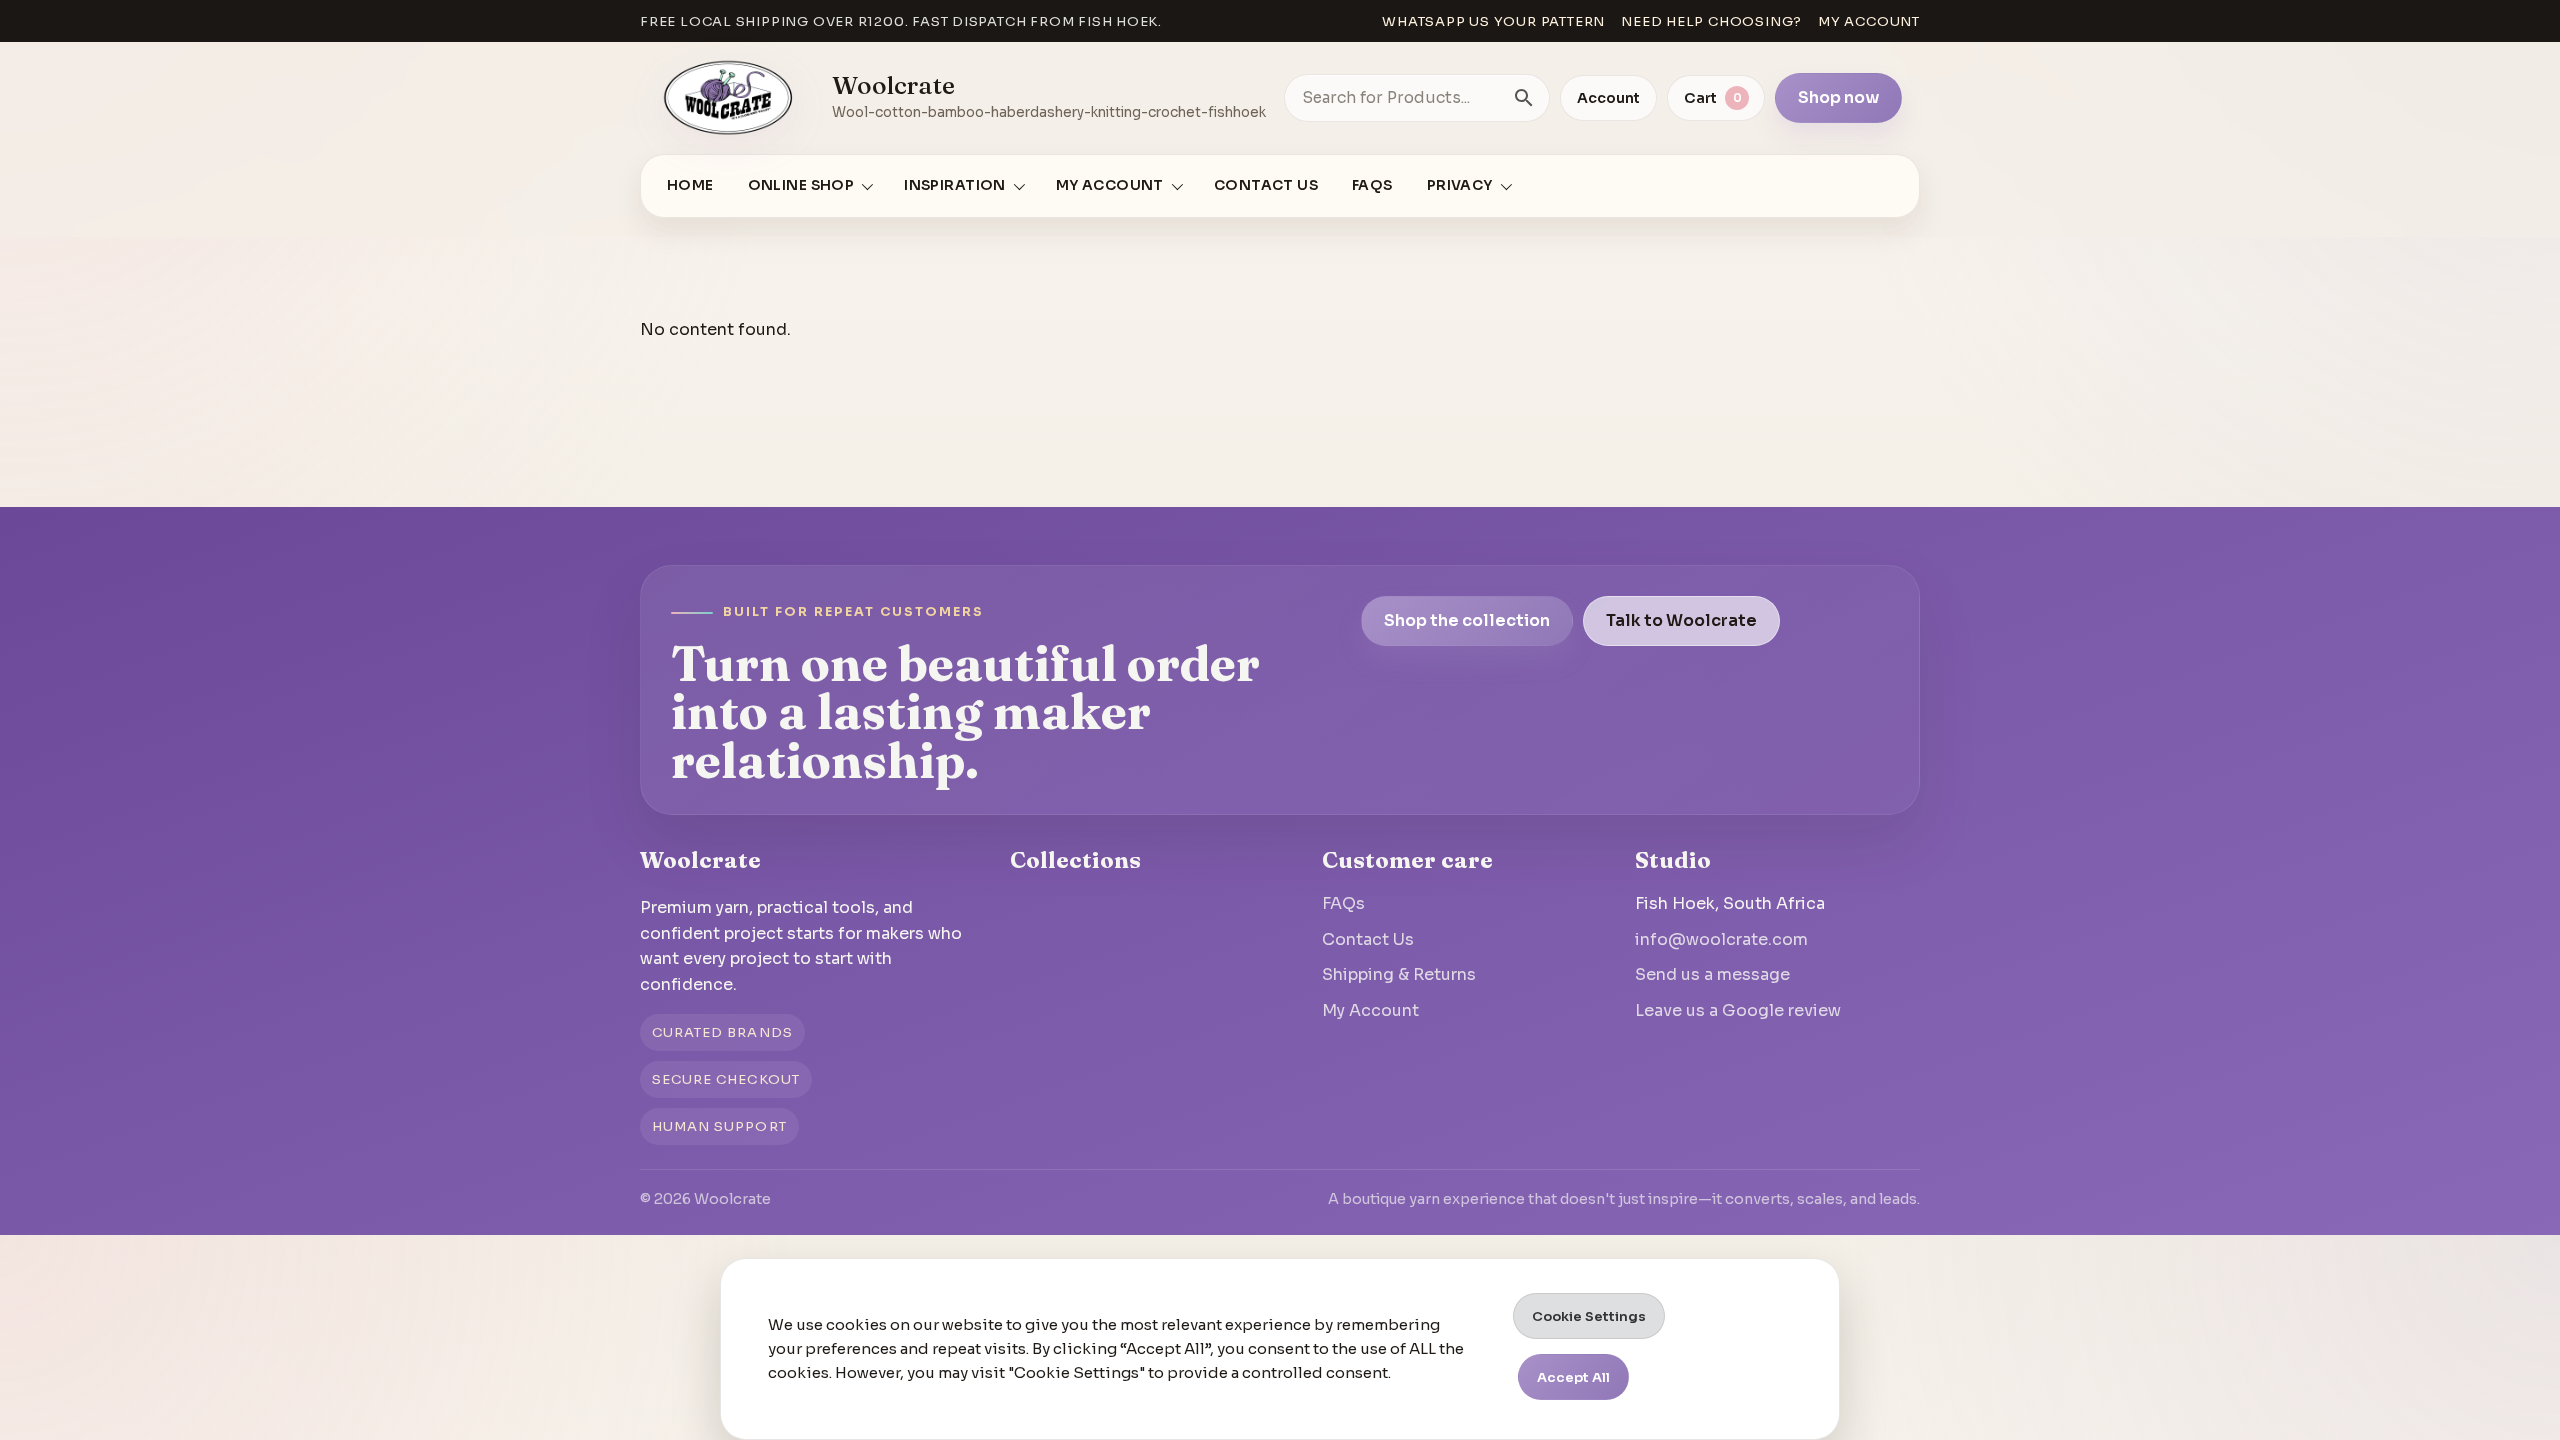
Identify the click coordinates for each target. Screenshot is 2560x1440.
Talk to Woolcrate (1681, 620)
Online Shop (801, 185)
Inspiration (955, 185)
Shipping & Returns (1399, 974)
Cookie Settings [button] (1589, 1316)
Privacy (1460, 185)
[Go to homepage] (729, 98)
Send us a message (1712, 974)
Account (1608, 98)
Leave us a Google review (1738, 1010)
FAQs (1372, 185)
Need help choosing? (1711, 21)
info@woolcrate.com (1721, 939)
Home (690, 185)
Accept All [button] (1573, 1377)
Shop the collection (1467, 620)
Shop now (1838, 97)
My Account (1370, 1010)
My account (1869, 21)
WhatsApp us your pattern (1493, 21)
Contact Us (1266, 185)
